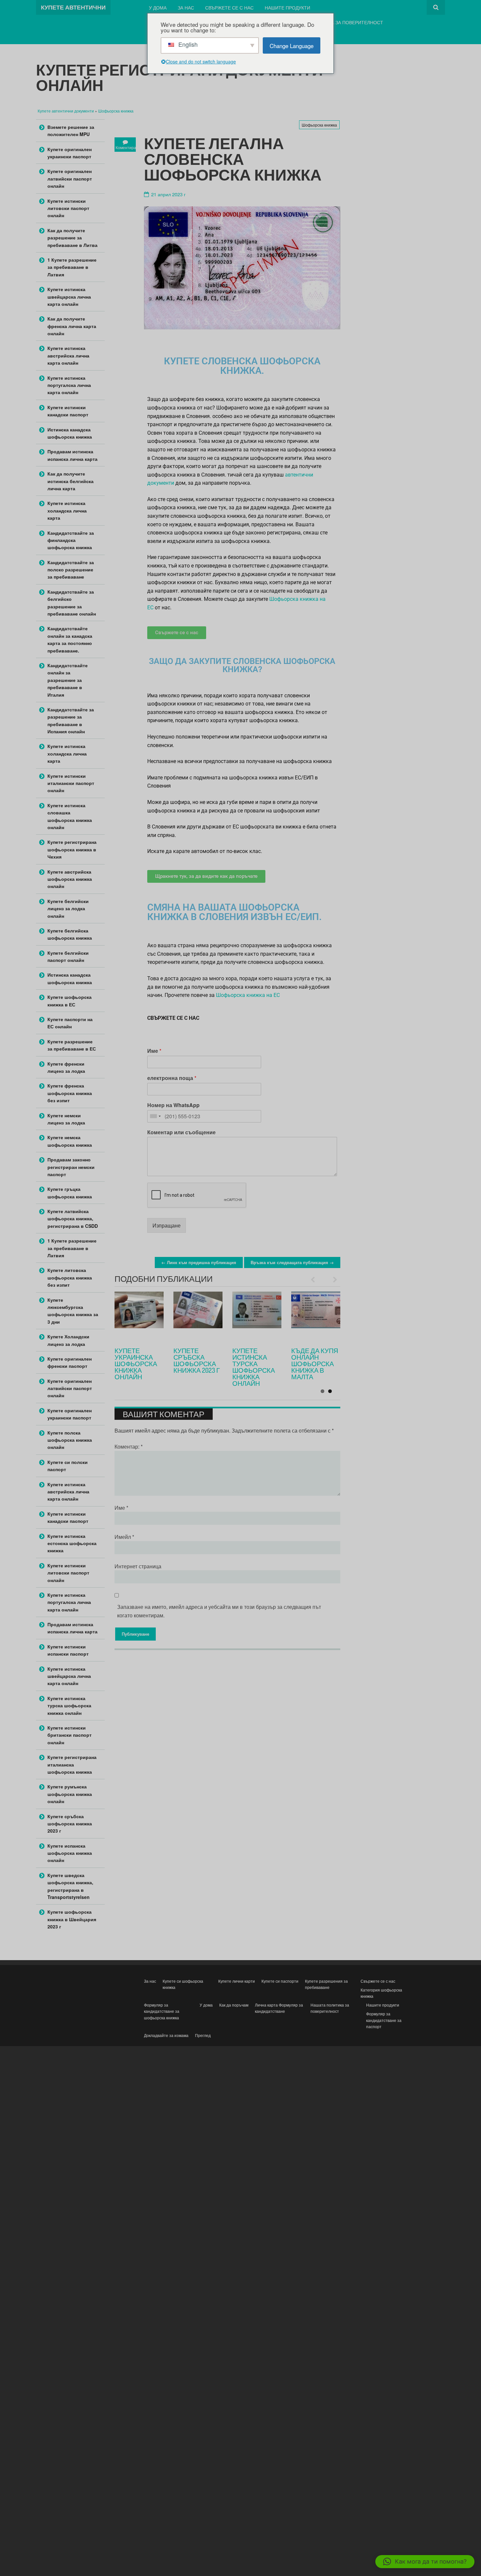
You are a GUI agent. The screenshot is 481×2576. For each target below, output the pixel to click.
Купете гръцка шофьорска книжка (70, 1192)
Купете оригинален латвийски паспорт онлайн (70, 178)
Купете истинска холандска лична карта (67, 510)
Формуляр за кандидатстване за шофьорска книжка (162, 2011)
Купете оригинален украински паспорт (70, 153)
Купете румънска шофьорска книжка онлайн (70, 1794)
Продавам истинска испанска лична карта (72, 455)
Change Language (292, 46)
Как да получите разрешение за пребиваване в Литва (72, 238)
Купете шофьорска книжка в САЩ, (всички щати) (314, 1364)
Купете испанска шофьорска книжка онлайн (70, 1853)
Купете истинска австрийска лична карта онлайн (68, 355)
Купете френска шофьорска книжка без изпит (70, 1093)
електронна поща (172, 1078)
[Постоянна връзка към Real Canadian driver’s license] (257, 1316)
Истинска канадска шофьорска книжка (254, 1360)
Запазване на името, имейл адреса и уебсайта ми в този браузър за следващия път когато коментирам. (219, 1611)
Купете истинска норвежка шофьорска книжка (136, 1364)
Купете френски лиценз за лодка (66, 1067)
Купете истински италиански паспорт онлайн (71, 783)
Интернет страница (138, 1566)
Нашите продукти (287, 7)
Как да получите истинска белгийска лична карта (71, 481)
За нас (186, 7)
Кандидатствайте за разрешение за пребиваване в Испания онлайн (71, 720)
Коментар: (129, 1446)
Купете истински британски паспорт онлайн (70, 1735)
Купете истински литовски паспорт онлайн (68, 208)
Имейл (124, 1537)
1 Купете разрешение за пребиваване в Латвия (72, 267)
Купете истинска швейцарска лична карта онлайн (69, 296)
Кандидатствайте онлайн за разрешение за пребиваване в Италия (68, 680)
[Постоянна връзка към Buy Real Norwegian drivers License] (139, 1316)
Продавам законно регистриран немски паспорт (71, 1167)
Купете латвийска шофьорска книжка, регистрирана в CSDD (73, 1218)
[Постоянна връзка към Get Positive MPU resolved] (198, 1316)
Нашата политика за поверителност (336, 22)
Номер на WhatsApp (173, 1105)
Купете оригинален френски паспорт (70, 1362)
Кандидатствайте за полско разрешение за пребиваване (71, 570)
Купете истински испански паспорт (68, 1650)
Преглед (203, 2035)
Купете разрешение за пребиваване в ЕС (72, 1045)
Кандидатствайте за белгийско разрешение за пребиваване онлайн (72, 603)
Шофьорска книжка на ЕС (248, 995)
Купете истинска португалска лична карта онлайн (69, 385)
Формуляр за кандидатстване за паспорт (384, 2020)
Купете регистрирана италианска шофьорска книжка (72, 1764)
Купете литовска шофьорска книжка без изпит (70, 1277)
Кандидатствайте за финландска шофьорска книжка (71, 540)
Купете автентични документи (66, 111)
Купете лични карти (237, 1981)
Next (332, 1279)
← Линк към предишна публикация (199, 1262)
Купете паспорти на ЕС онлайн (70, 1023)
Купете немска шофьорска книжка (70, 1141)
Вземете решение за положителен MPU (197, 1360)
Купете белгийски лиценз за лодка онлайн (68, 908)
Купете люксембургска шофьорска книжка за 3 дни (73, 1311)
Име (154, 1051)
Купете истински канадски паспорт (68, 411)
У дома (158, 7)
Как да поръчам (234, 2005)
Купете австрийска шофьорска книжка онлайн (70, 879)
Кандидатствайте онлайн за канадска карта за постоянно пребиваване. (70, 639)
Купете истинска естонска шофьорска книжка (72, 1543)
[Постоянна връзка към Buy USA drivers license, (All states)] (316, 1316)
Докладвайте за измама (166, 2035)
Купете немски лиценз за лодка (66, 1119)
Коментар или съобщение (181, 1132)
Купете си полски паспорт (68, 1466)
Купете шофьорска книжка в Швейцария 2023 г (72, 1919)
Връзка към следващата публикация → (292, 1262)
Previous (316, 1279)
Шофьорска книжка (116, 111)
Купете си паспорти (280, 1981)
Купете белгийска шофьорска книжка (70, 934)
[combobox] (155, 1116)
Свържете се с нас (229, 7)
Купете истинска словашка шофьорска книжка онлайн (70, 816)
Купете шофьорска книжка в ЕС (70, 1001)
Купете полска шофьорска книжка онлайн (70, 1440)
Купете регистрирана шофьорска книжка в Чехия (72, 849)
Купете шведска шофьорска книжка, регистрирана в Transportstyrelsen (70, 1886)
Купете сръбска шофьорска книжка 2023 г (70, 1824)
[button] (425, 2562)
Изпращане (167, 1225)
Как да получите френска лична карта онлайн (72, 326)
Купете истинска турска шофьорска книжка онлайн (69, 1706)
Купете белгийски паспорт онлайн (68, 956)
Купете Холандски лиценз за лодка (68, 1340)
